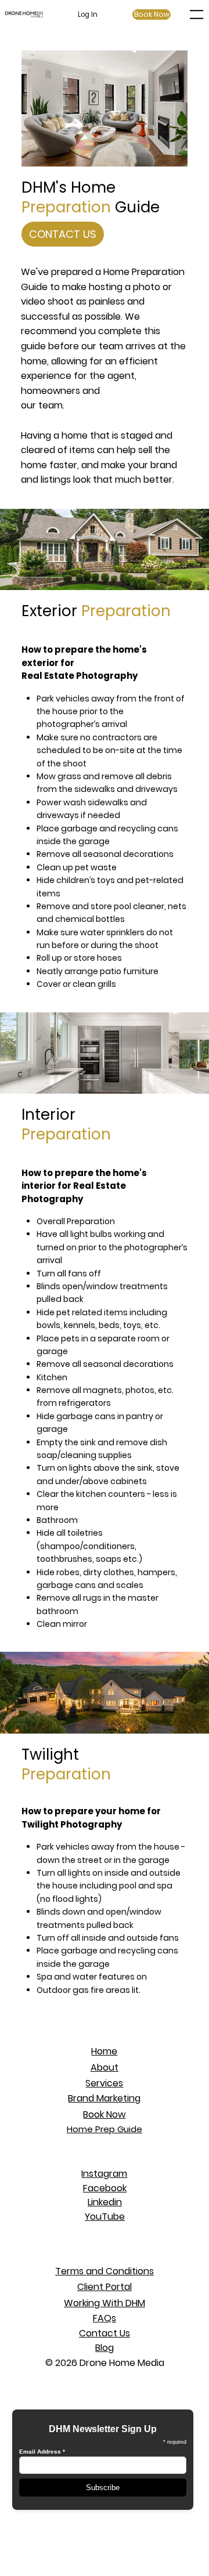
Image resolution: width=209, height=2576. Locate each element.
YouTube (105, 2217)
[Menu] (197, 15)
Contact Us (105, 2333)
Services (104, 2083)
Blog (105, 2348)
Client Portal (105, 2287)
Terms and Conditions (105, 2271)
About (105, 2067)
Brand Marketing (104, 2098)
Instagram (104, 2174)
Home (104, 2051)
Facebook (105, 2188)
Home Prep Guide (105, 2129)
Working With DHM (105, 2303)
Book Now (104, 2114)
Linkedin (105, 2202)
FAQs (105, 2318)
